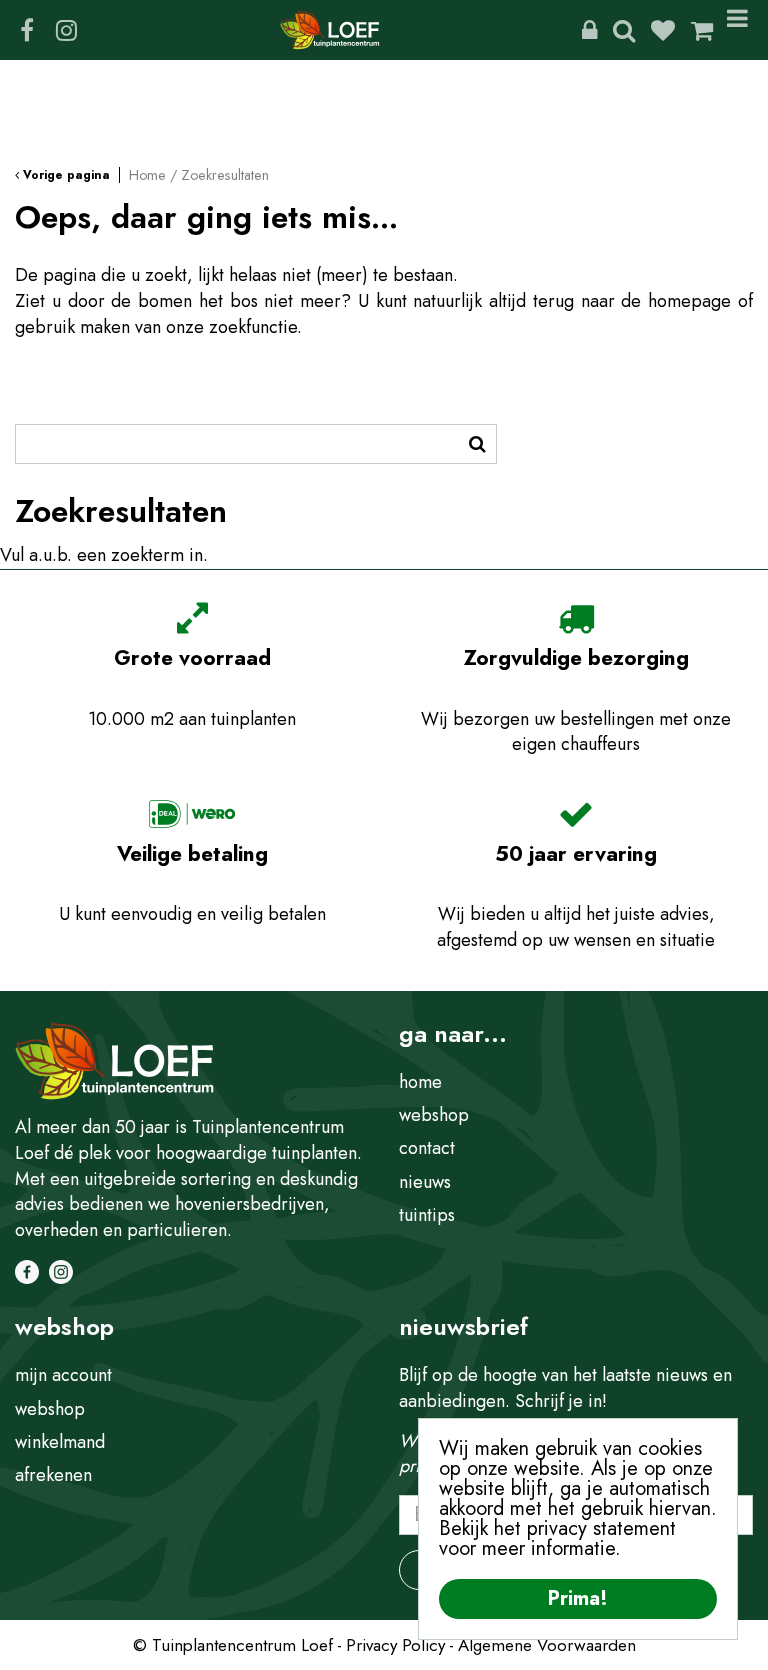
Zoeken (624, 30)
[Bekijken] (702, 30)
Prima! (578, 1598)
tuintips (427, 1215)
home (420, 1082)
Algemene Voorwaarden (547, 1645)
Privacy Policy (395, 1645)
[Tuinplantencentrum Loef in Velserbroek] (330, 30)
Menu (741, 30)
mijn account (63, 1375)
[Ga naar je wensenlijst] (670, 30)
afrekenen (53, 1475)
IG (66, 30)
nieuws (425, 1182)
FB (27, 30)
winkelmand (60, 1442)
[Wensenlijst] (663, 30)
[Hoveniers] (589, 30)
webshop (434, 1115)
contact (427, 1148)
